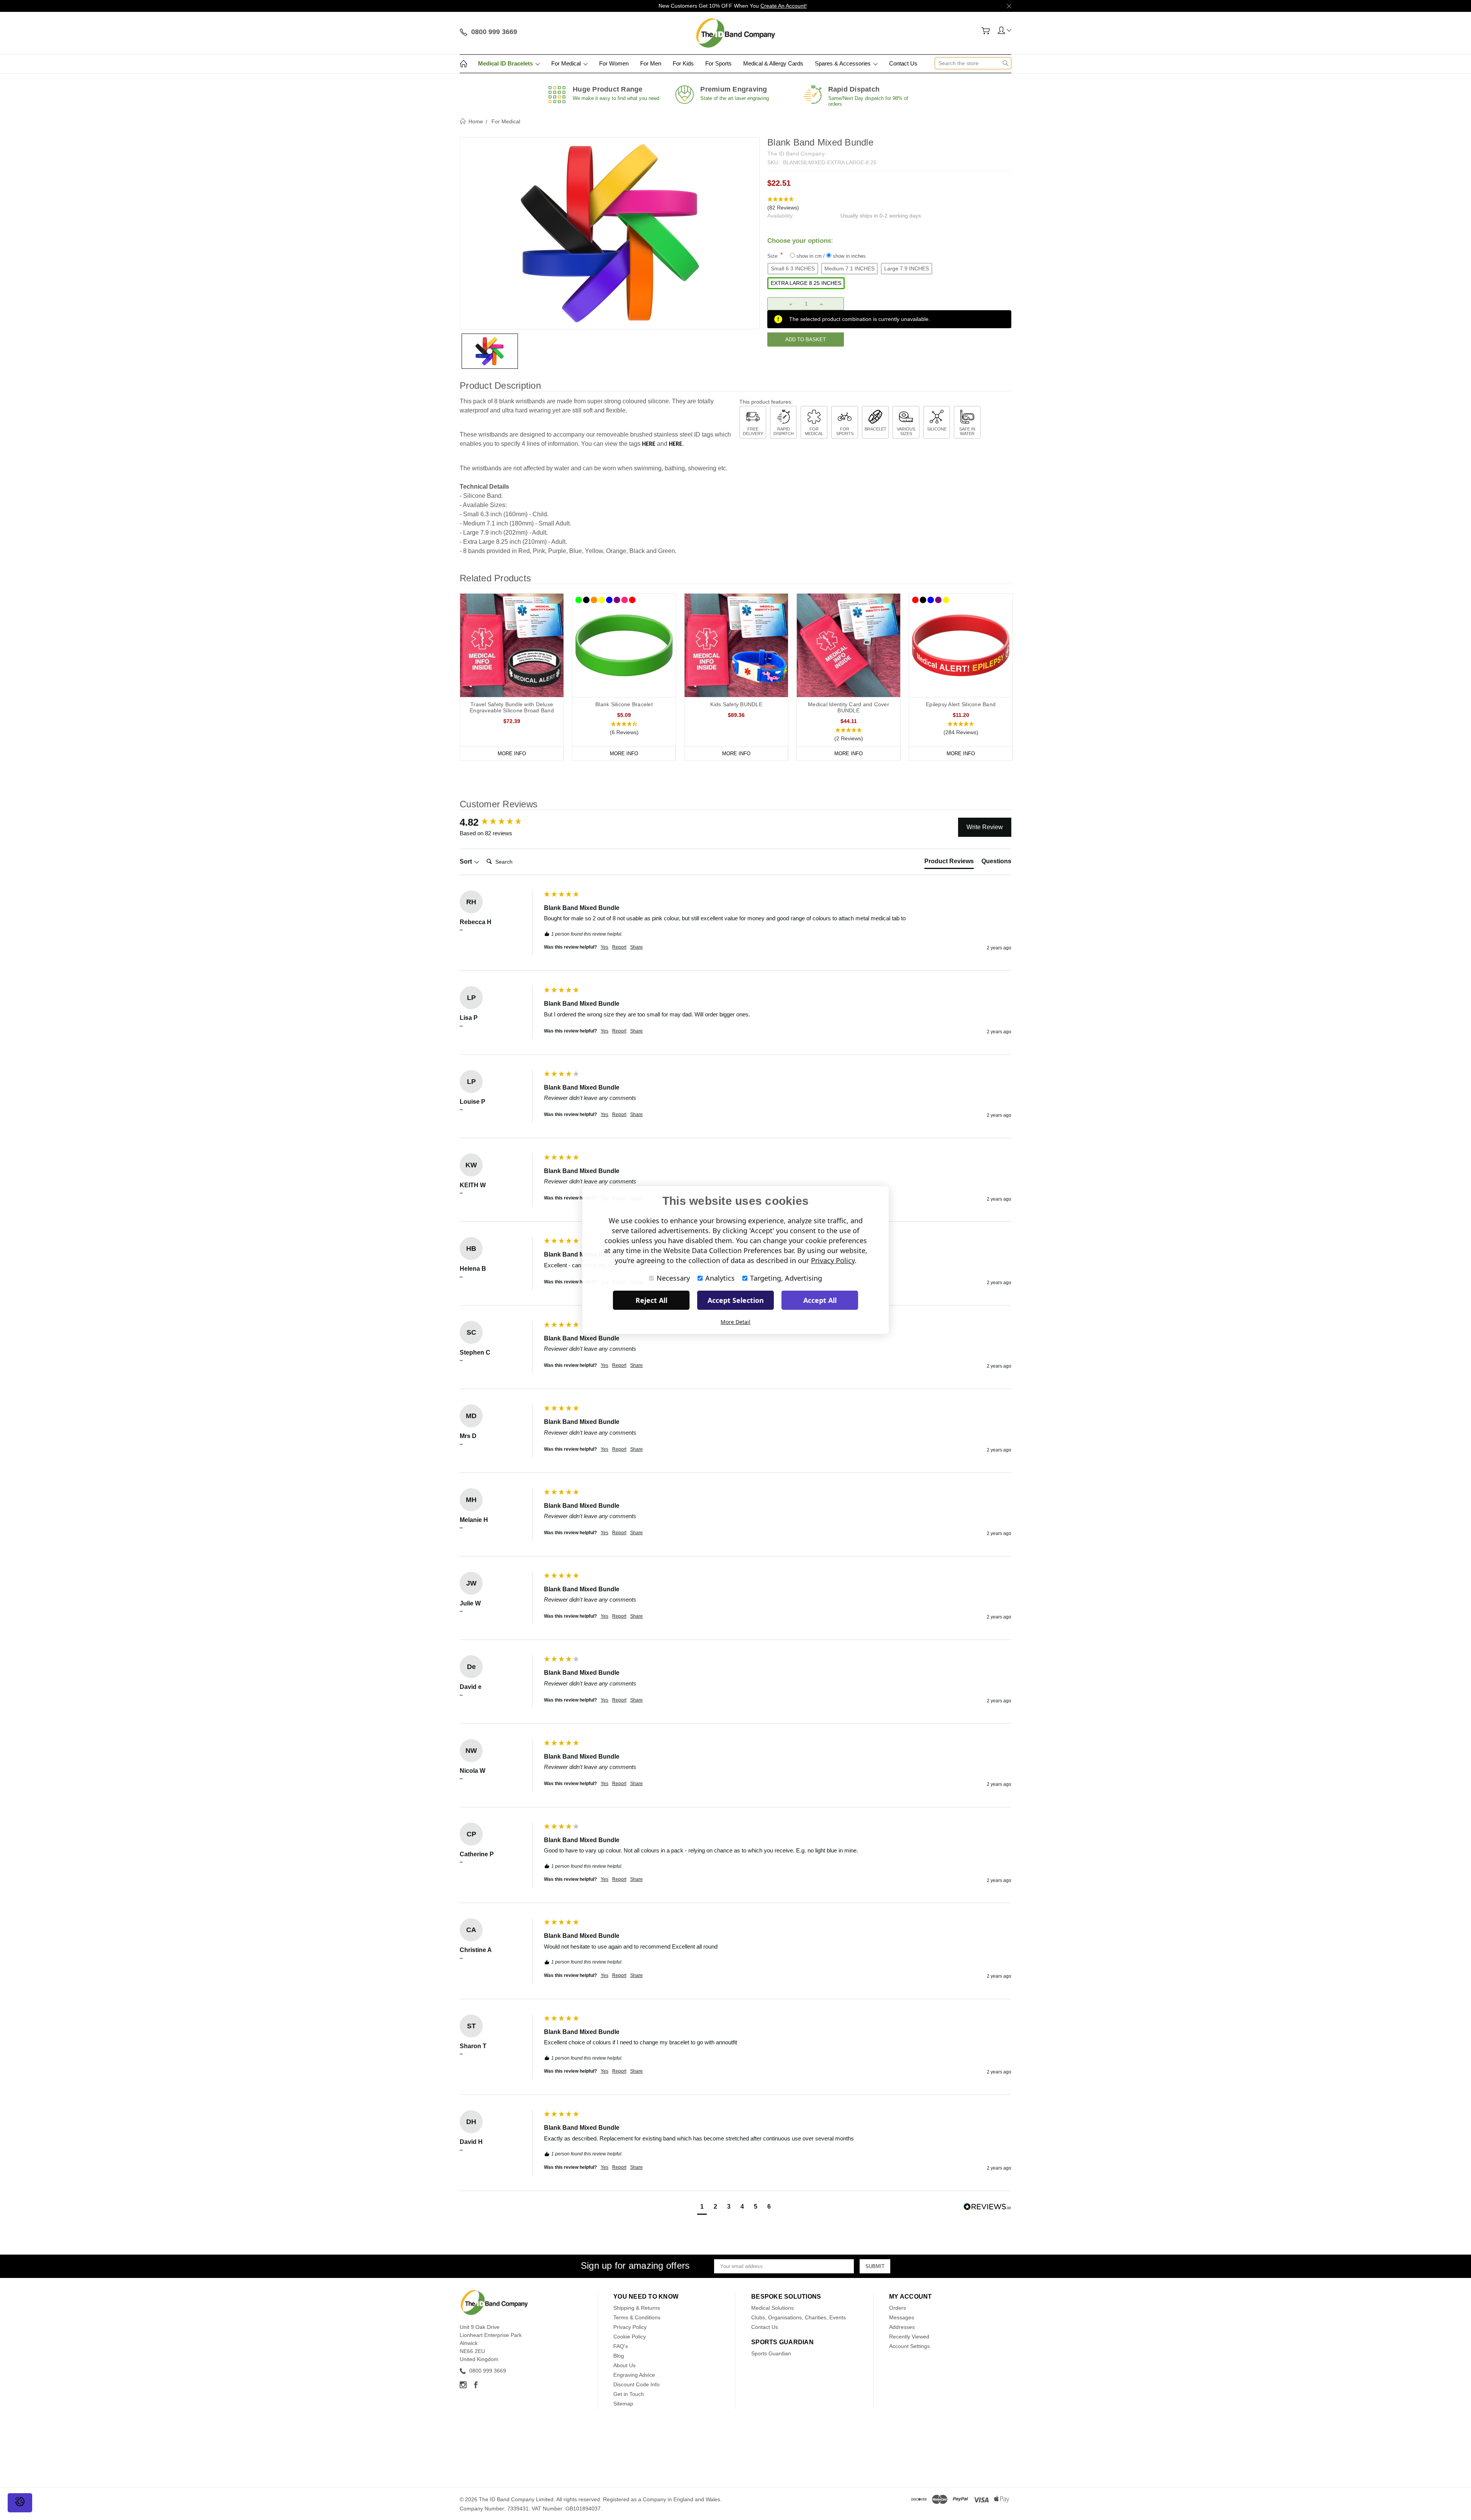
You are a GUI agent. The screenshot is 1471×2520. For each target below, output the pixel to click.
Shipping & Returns (637, 2308)
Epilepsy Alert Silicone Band (961, 704)
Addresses (902, 2327)
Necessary (673, 1278)
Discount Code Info (636, 2384)
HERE (649, 444)
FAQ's (621, 2346)
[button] (889, 204)
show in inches (849, 256)
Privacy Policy (630, 2327)
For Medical (567, 63)
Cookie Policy (630, 2337)
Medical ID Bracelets (506, 63)
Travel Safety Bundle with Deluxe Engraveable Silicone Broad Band (512, 707)
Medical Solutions (772, 2308)
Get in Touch (629, 2394)
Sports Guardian (771, 2353)
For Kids (683, 63)
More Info (512, 754)
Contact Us (903, 63)
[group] (500, 822)
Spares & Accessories (844, 63)
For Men (651, 63)
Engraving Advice (634, 2375)
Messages (902, 2317)
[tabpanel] (512, 677)
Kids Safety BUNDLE (736, 704)
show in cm (809, 256)
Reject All (651, 1300)
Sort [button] (467, 862)
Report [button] (619, 947)
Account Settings (909, 2346)
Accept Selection (736, 1300)
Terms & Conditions (637, 2317)
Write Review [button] (985, 827)
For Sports (718, 63)
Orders (898, 2308)
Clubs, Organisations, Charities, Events (799, 2317)
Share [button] (636, 947)
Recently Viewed (909, 2337)
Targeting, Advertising (786, 1278)
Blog (619, 2356)
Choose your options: (800, 241)
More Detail (735, 1322)
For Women (614, 63)
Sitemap (623, 2404)
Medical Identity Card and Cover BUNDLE (849, 707)
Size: (817, 255)
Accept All (820, 1300)
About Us (624, 2365)
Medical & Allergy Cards (773, 63)
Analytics (720, 1278)
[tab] (949, 863)
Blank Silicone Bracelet (624, 704)
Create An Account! (784, 6)
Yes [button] (604, 947)
